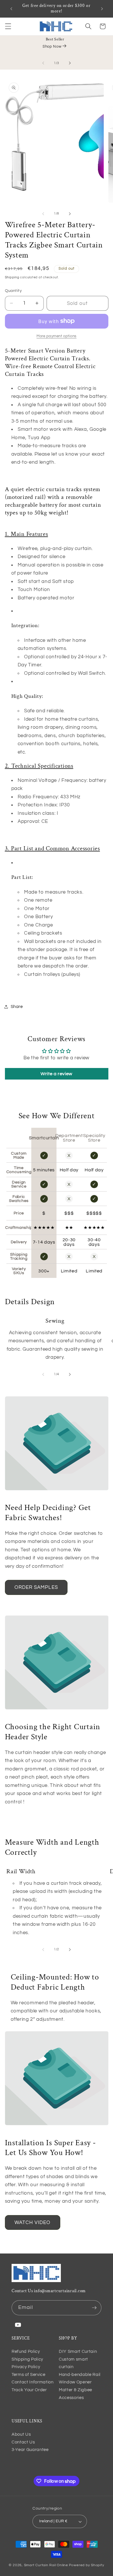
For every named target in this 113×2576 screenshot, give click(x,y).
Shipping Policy (27, 2359)
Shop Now (52, 46)
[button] (8, 26)
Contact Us (23, 2442)
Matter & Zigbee (75, 2390)
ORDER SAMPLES (36, 1587)
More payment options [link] (57, 336)
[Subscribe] (94, 2308)
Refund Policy (26, 2351)
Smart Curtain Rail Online (46, 2565)
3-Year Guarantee (30, 2450)
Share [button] (17, 1006)
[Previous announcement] (11, 9)
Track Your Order (29, 2390)
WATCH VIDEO (33, 2222)
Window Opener (75, 2382)
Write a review (57, 1074)
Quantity (13, 291)
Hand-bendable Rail (80, 2374)
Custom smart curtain (73, 2363)
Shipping (12, 277)
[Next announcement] (102, 9)
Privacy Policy (26, 2367)
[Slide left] (43, 63)
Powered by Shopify (87, 2565)
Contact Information (33, 2382)
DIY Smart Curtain (78, 2351)
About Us (21, 2434)
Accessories (71, 2398)
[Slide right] (70, 63)
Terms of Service (29, 2374)
